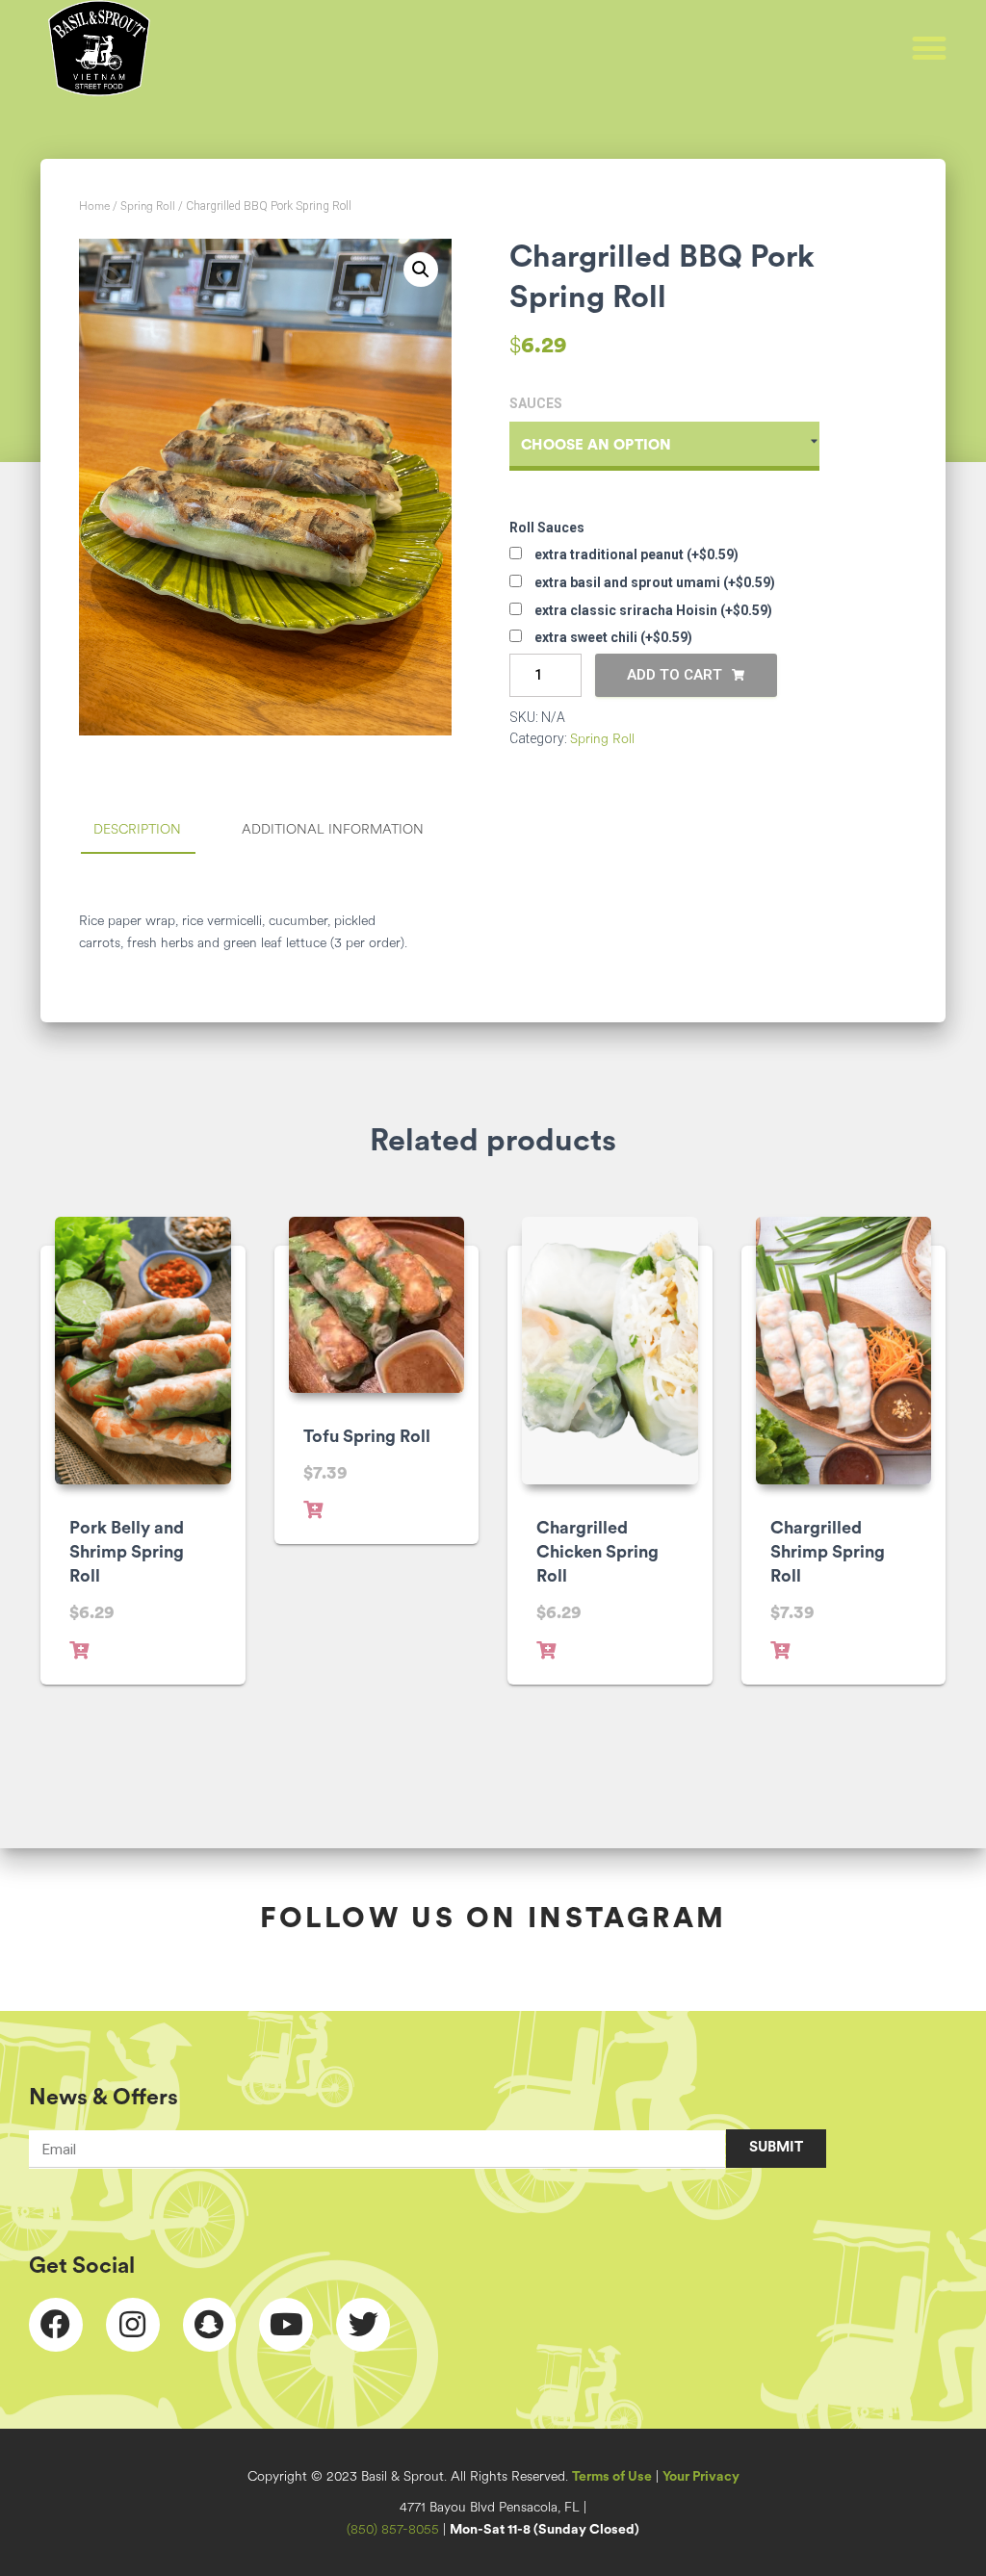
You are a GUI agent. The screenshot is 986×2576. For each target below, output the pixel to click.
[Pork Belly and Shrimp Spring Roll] (143, 1351)
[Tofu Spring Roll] (377, 1305)
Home (94, 207)
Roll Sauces (547, 528)
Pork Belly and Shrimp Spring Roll (127, 1554)
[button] (930, 49)
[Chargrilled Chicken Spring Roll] (610, 1351)
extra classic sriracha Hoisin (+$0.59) (652, 610)
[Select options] (79, 1651)
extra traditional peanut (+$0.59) (635, 554)
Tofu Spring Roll (367, 1438)
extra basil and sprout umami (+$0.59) (653, 582)
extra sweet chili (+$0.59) (612, 637)
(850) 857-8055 (393, 2530)
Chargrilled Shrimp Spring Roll (828, 1554)
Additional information (333, 830)
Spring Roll (148, 207)
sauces (536, 403)
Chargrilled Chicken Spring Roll (597, 1554)
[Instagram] (133, 2325)
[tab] (152, 832)
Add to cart (675, 675)
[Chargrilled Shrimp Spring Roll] (844, 1351)
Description (137, 830)
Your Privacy (701, 2477)
